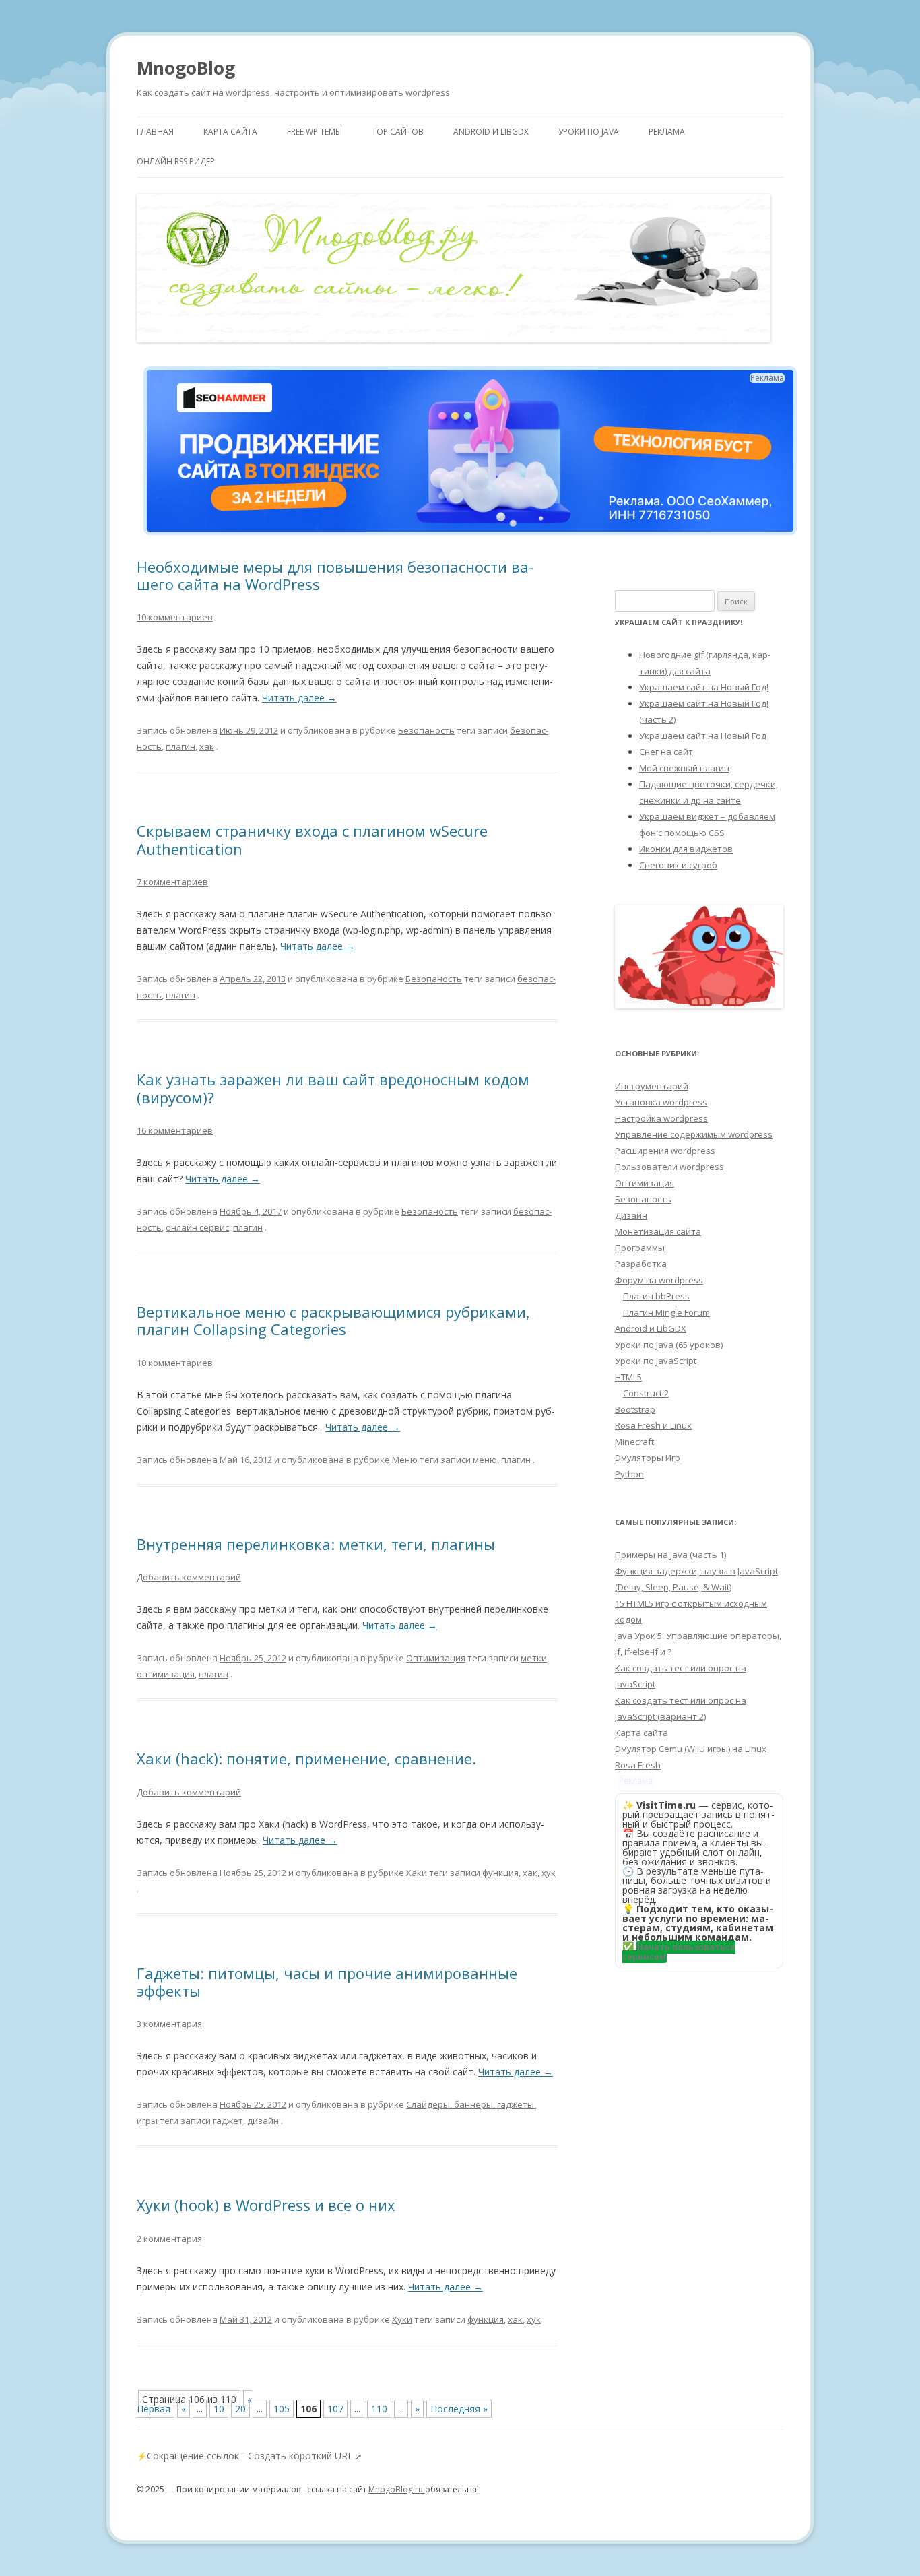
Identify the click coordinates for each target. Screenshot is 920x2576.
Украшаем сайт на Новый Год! (704, 687)
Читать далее (299, 698)
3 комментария (169, 2024)
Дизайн (631, 1215)
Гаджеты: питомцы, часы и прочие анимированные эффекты (327, 1982)
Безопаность (426, 730)
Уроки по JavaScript (656, 1361)
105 (282, 2409)
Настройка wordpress (661, 1118)
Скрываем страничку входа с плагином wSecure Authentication (312, 839)
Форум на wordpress (659, 1280)
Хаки (417, 1873)
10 (219, 2409)
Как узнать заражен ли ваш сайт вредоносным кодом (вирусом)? (333, 1088)
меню (485, 1460)
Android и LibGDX (491, 132)
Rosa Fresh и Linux (653, 1425)
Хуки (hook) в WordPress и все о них (266, 2205)
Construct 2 (646, 1393)
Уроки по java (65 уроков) (669, 1345)
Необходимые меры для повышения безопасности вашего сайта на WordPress (335, 575)
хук (549, 1873)
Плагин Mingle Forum (666, 1312)
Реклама (667, 132)
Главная (155, 132)
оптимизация (166, 1674)
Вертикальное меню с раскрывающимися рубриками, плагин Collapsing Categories (333, 1320)
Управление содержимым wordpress (694, 1134)
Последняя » (459, 2409)
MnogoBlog (186, 68)
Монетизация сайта (658, 1231)
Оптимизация (436, 1658)
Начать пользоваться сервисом (679, 1952)
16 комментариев (175, 1130)
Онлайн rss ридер (176, 161)
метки (534, 1658)
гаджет (228, 2121)
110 (379, 2409)
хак (207, 746)
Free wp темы (315, 132)
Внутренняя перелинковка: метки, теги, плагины (316, 1544)
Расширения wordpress (665, 1151)
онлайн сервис (197, 1227)
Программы (640, 1248)
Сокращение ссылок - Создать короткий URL (250, 2456)
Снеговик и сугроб (678, 865)
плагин (180, 746)
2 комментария (169, 2239)
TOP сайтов (398, 132)
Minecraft (634, 1442)
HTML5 (628, 1377)
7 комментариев (172, 882)
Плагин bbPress (656, 1296)
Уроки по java (589, 132)
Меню (405, 1460)
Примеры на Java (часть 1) (670, 1555)
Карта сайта (230, 132)
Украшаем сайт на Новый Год (703, 736)
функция (500, 1873)
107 (335, 2409)
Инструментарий (652, 1086)
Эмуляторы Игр (648, 1458)
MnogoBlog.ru (397, 2489)
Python (629, 1474)
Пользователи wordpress (669, 1167)
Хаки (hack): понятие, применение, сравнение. (306, 1758)
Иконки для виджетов (686, 849)
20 (240, 2409)
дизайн (263, 2121)
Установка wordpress (661, 1102)
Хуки (402, 2319)
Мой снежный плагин (684, 768)
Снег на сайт (666, 752)
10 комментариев (175, 617)
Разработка (641, 1264)
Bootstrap (635, 1409)
